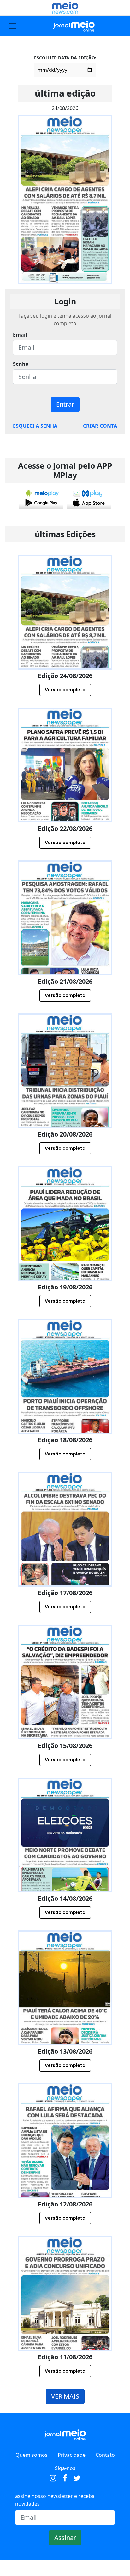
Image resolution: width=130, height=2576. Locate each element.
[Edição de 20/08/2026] (65, 1098)
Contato (105, 2455)
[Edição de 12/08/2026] (65, 2168)
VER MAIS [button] (65, 2396)
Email (20, 335)
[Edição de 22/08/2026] (65, 792)
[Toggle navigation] (13, 26)
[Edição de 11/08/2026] (65, 2321)
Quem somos (32, 2455)
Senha (21, 364)
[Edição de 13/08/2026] (65, 2015)
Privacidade (72, 2455)
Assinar (65, 2537)
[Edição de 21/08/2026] (65, 945)
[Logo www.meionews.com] (65, 8)
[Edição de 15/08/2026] (65, 1709)
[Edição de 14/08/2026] (65, 1862)
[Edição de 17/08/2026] (65, 1557)
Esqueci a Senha (35, 426)
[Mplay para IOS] (89, 498)
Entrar (65, 404)
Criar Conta (100, 426)
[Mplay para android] (41, 498)
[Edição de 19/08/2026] (65, 1251)
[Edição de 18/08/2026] (65, 1404)
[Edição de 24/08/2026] (65, 639)
